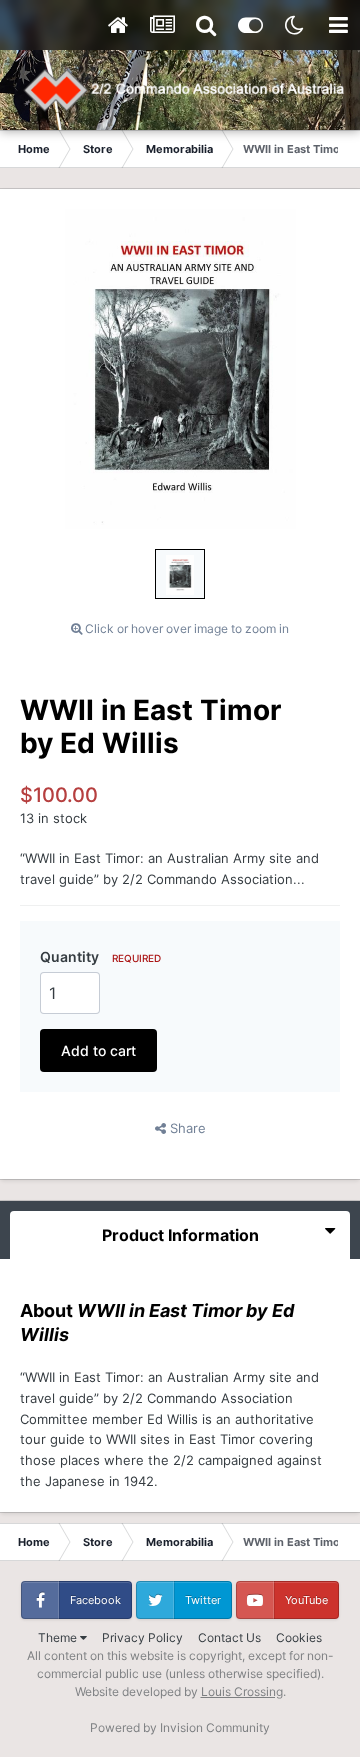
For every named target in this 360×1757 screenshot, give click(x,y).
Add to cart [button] (98, 1050)
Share (186, 1128)
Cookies (299, 1637)
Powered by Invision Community (180, 1727)
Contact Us (229, 1637)
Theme (59, 1637)
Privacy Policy (142, 1637)
